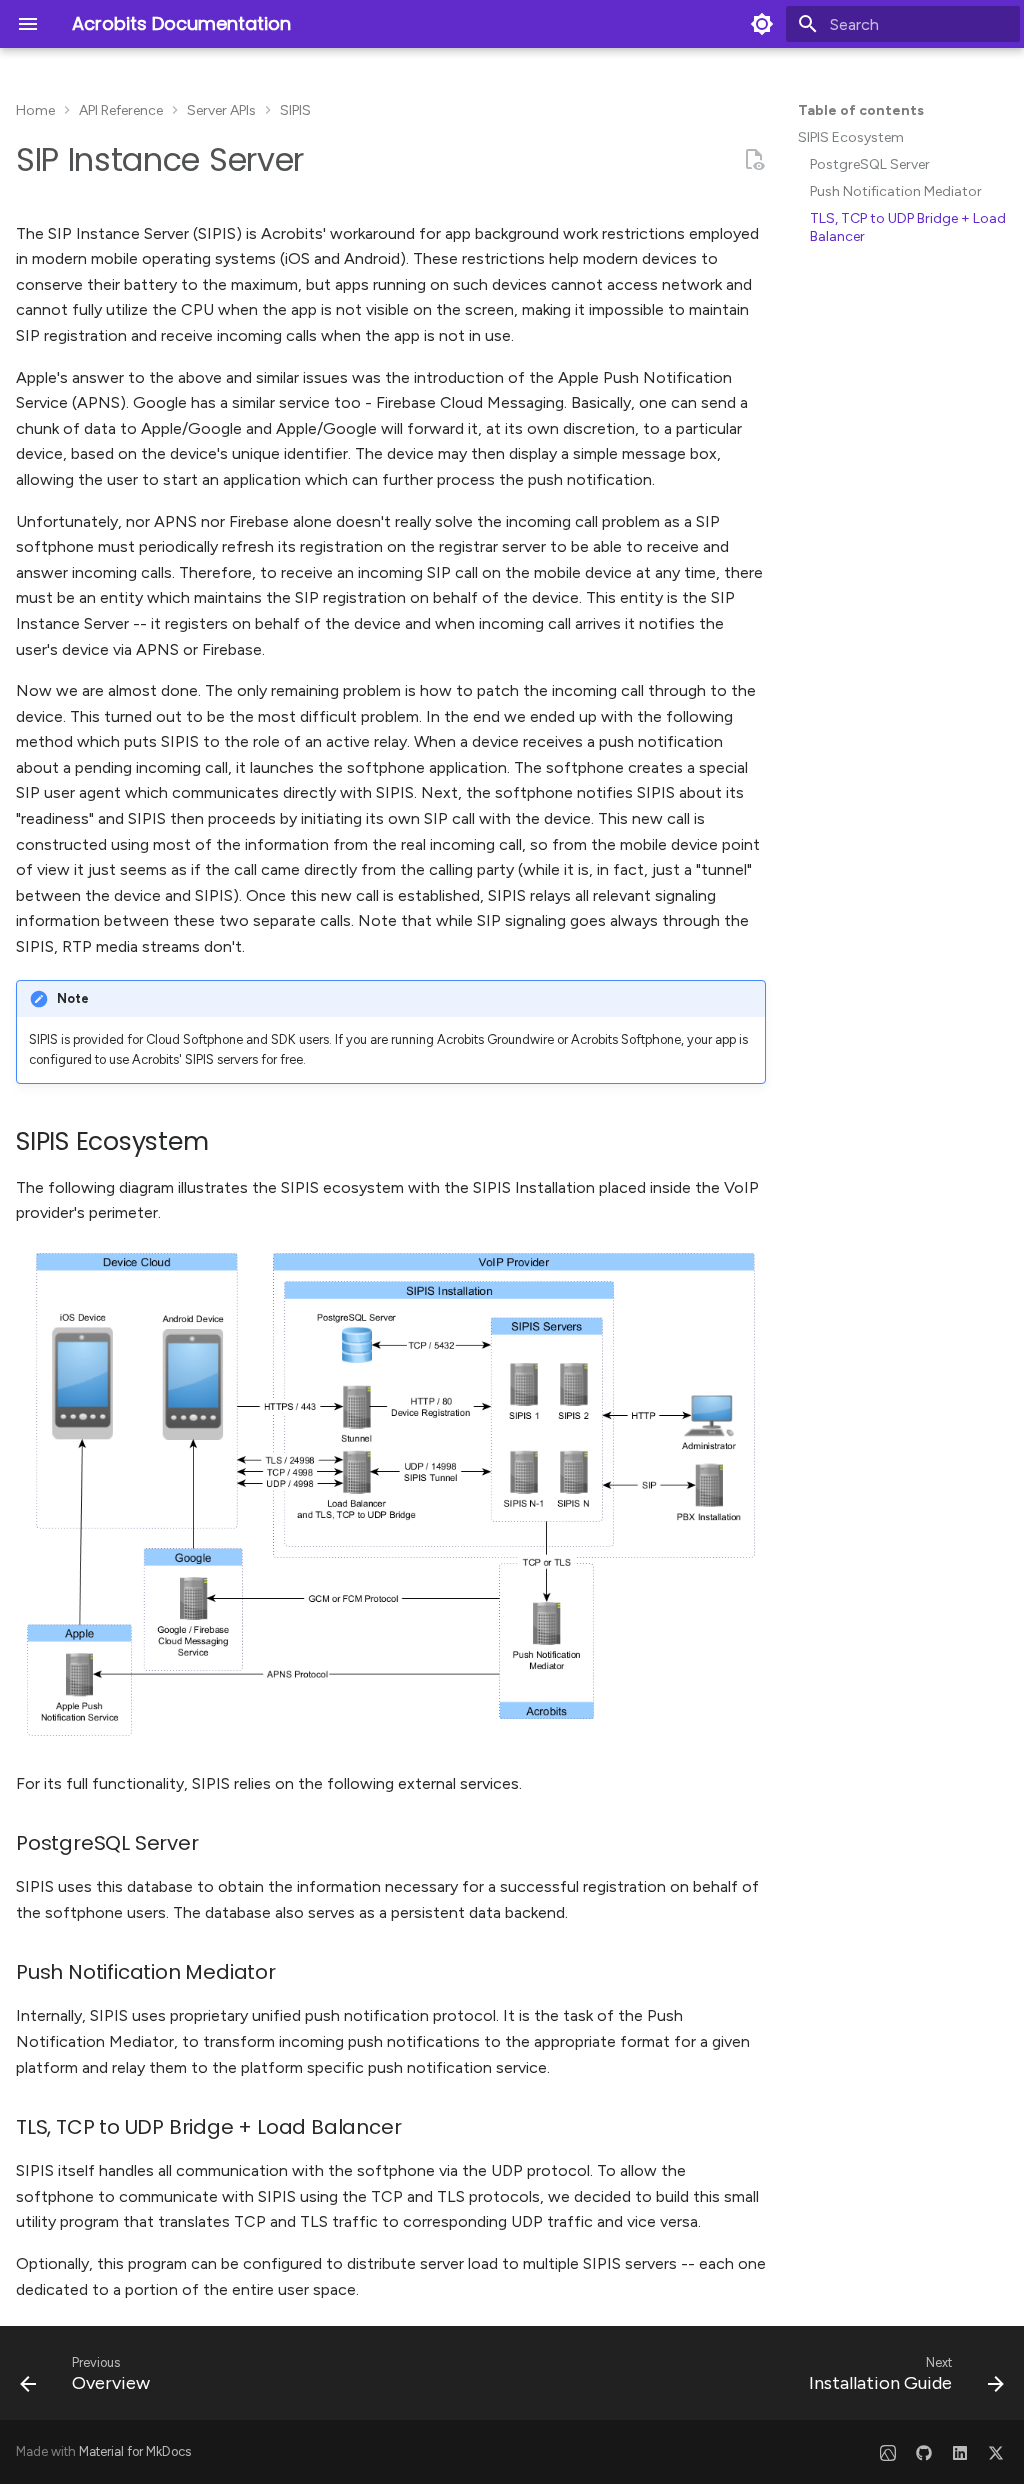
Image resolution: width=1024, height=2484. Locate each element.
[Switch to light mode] (762, 24)
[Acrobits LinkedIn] (960, 2452)
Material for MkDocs (135, 2451)
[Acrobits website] (888, 2452)
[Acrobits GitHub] (924, 2452)
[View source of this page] (754, 160)
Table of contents (861, 110)
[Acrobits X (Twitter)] (996, 2452)
